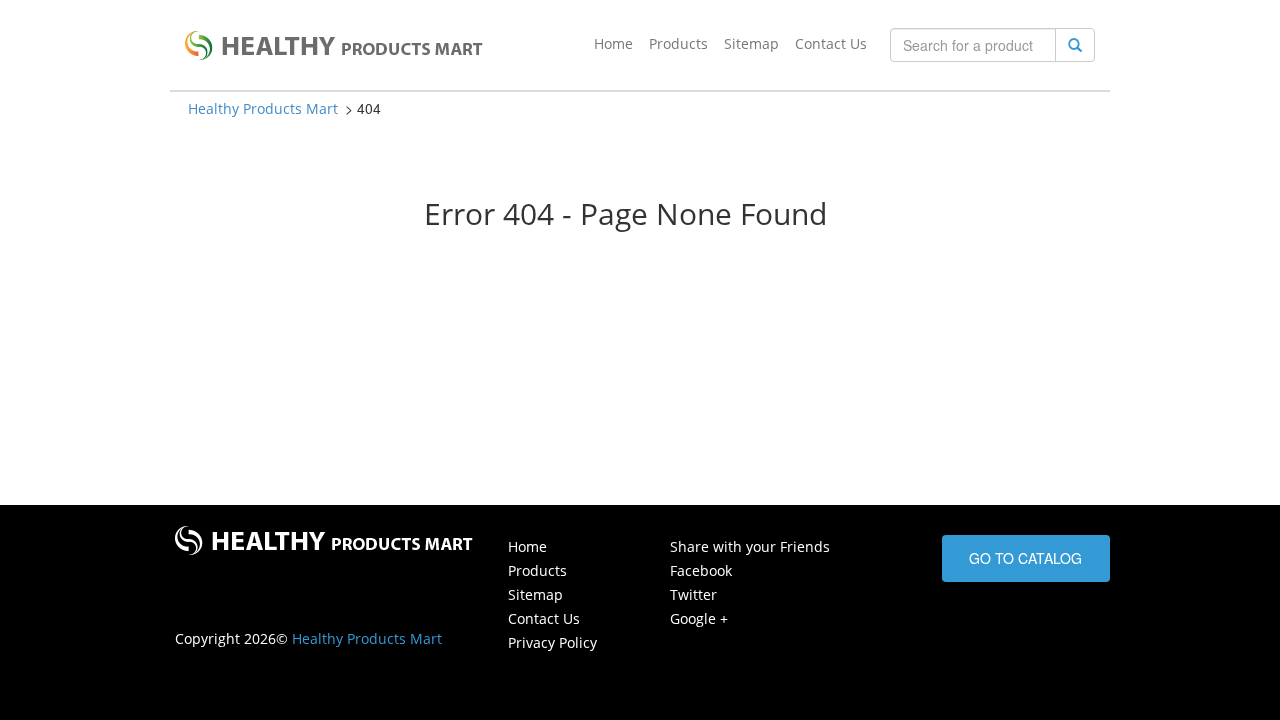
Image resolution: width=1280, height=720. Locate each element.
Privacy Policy (552, 642)
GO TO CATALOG (1025, 558)
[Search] (1075, 45)
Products (678, 43)
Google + (699, 618)
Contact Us (831, 43)
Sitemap (751, 43)
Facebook (701, 570)
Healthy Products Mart (263, 108)
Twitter (693, 594)
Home (613, 43)
